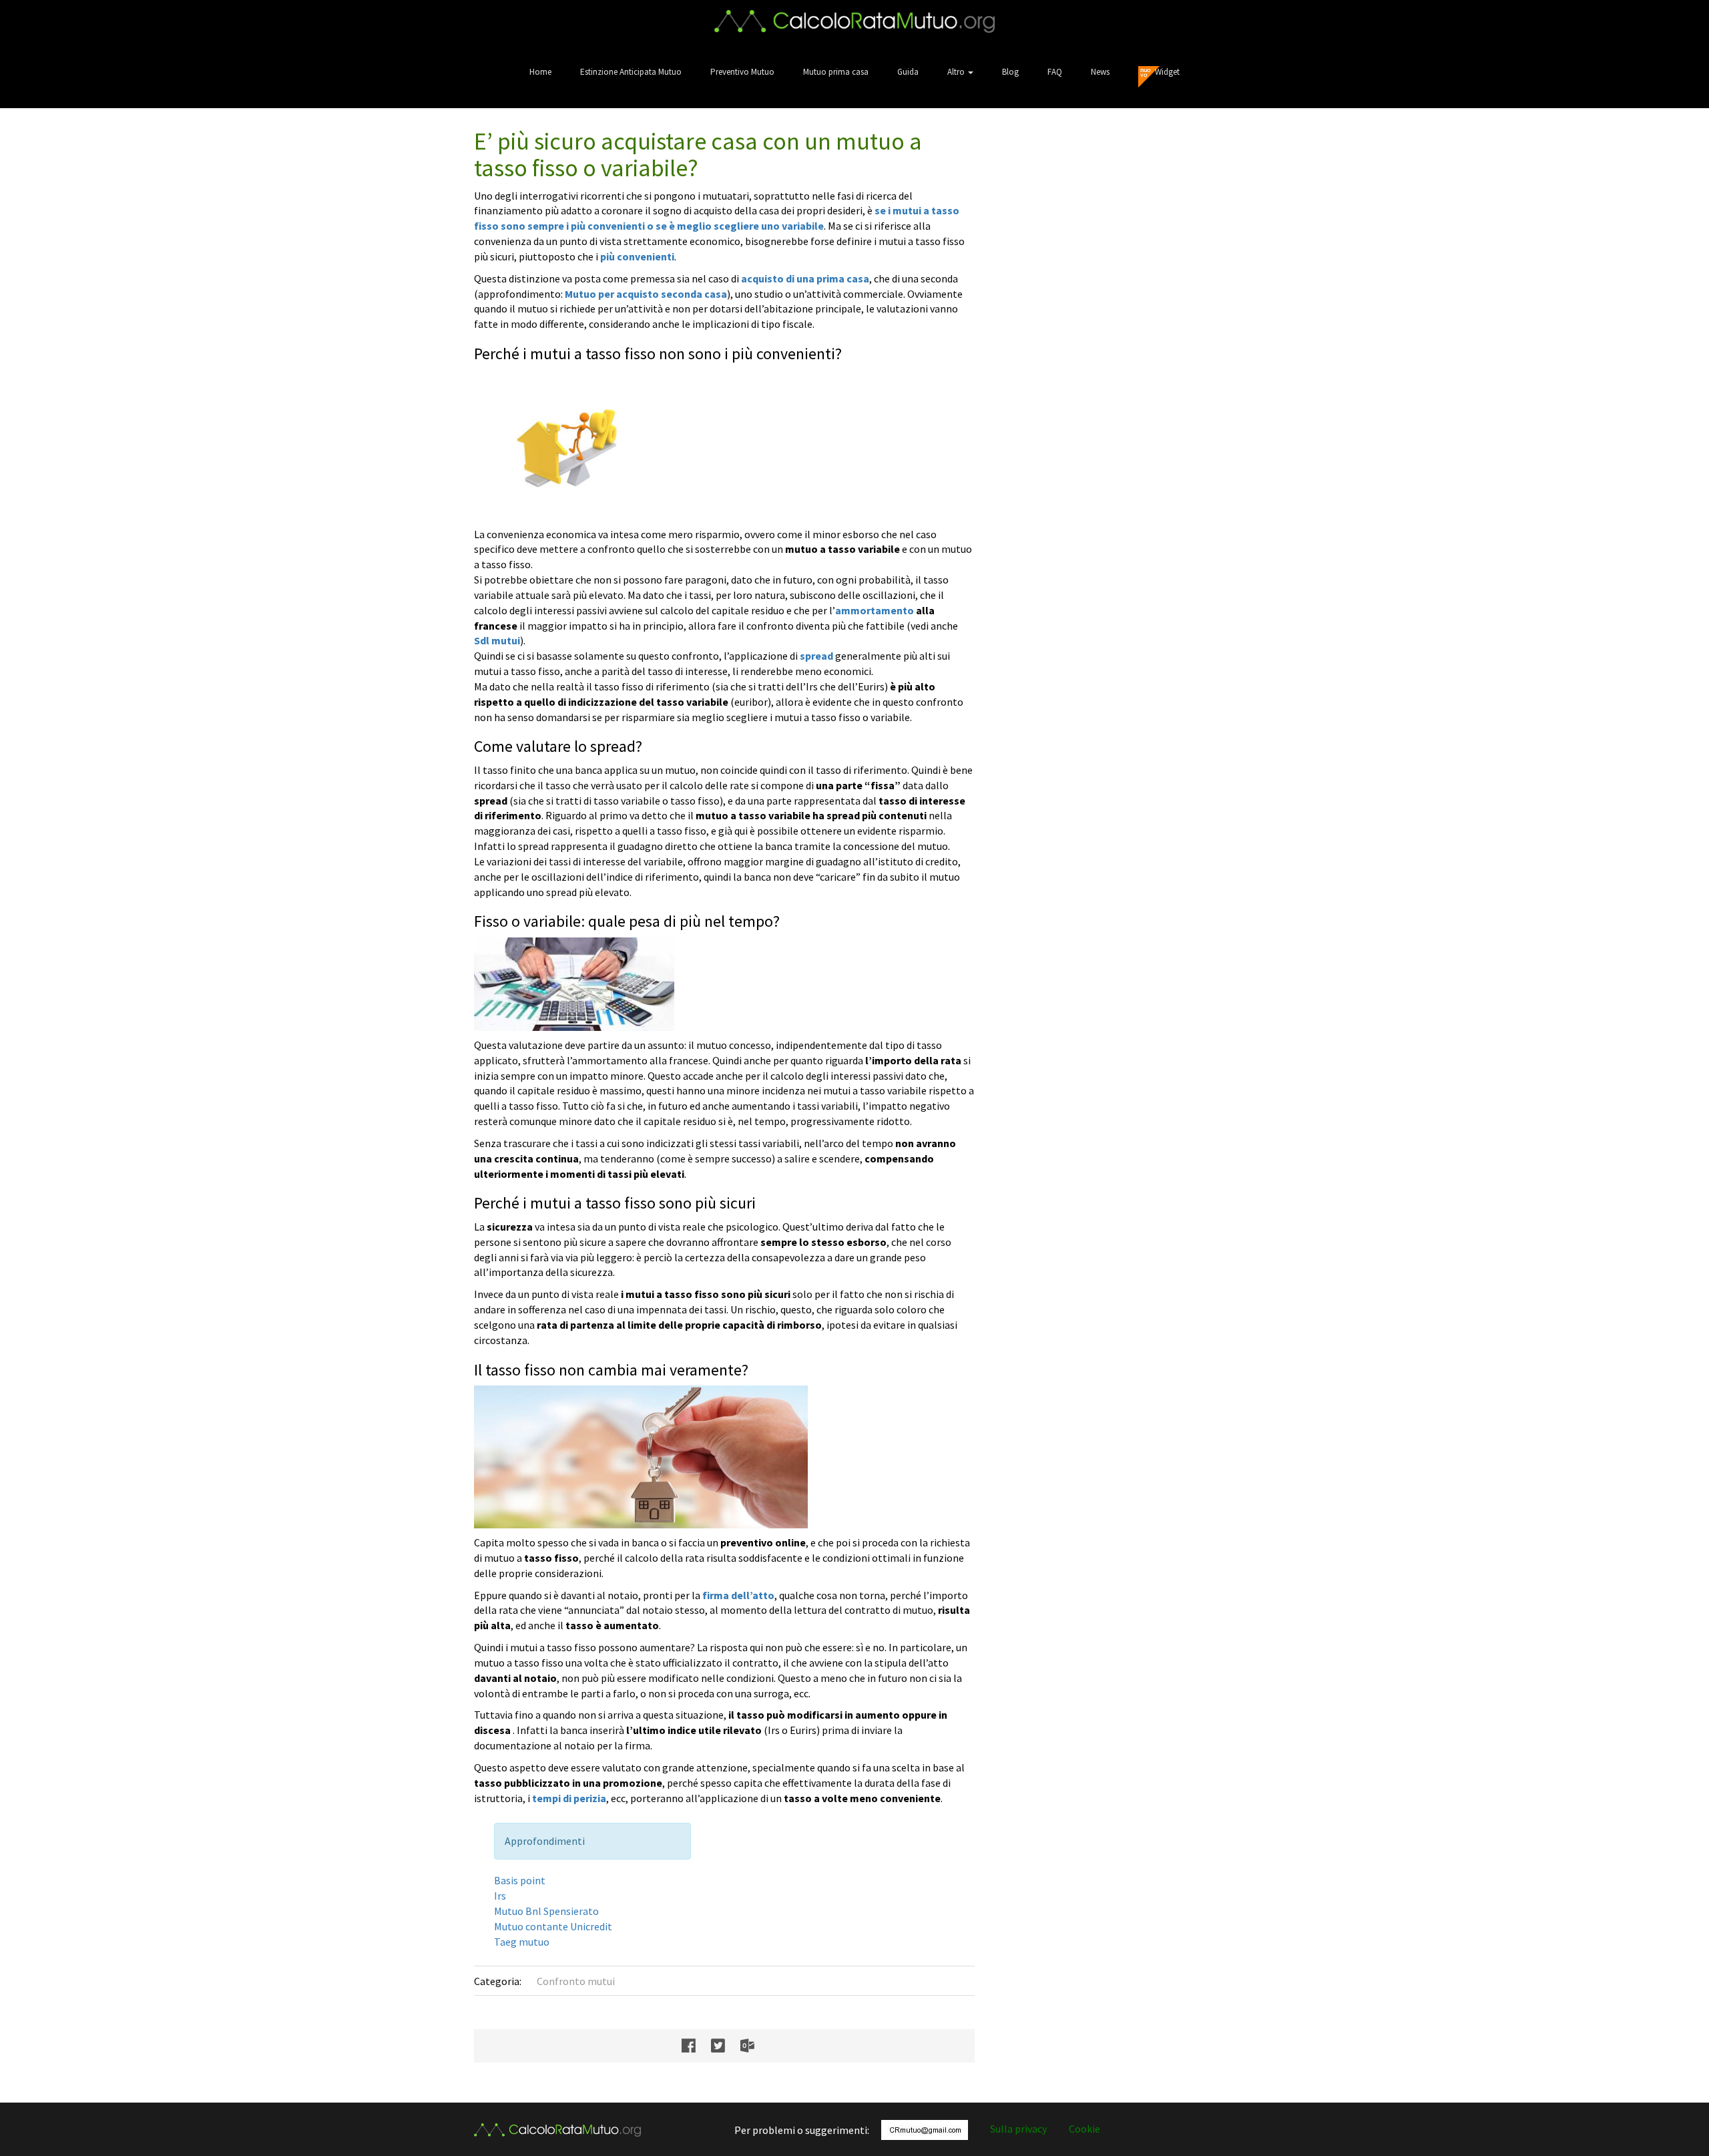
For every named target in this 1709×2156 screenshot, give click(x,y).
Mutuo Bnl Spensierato (546, 1911)
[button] (960, 72)
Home (540, 72)
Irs (500, 1896)
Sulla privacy (1018, 2129)
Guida (908, 72)
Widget (1167, 72)
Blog (1010, 72)
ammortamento (875, 610)
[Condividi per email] (754, 2046)
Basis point (520, 1880)
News (1100, 72)
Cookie (1084, 2129)
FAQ (1055, 72)
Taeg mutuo (522, 1942)
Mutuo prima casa (836, 72)
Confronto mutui (576, 1981)
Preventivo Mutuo (742, 72)
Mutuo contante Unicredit (553, 1926)
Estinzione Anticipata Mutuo (631, 72)
